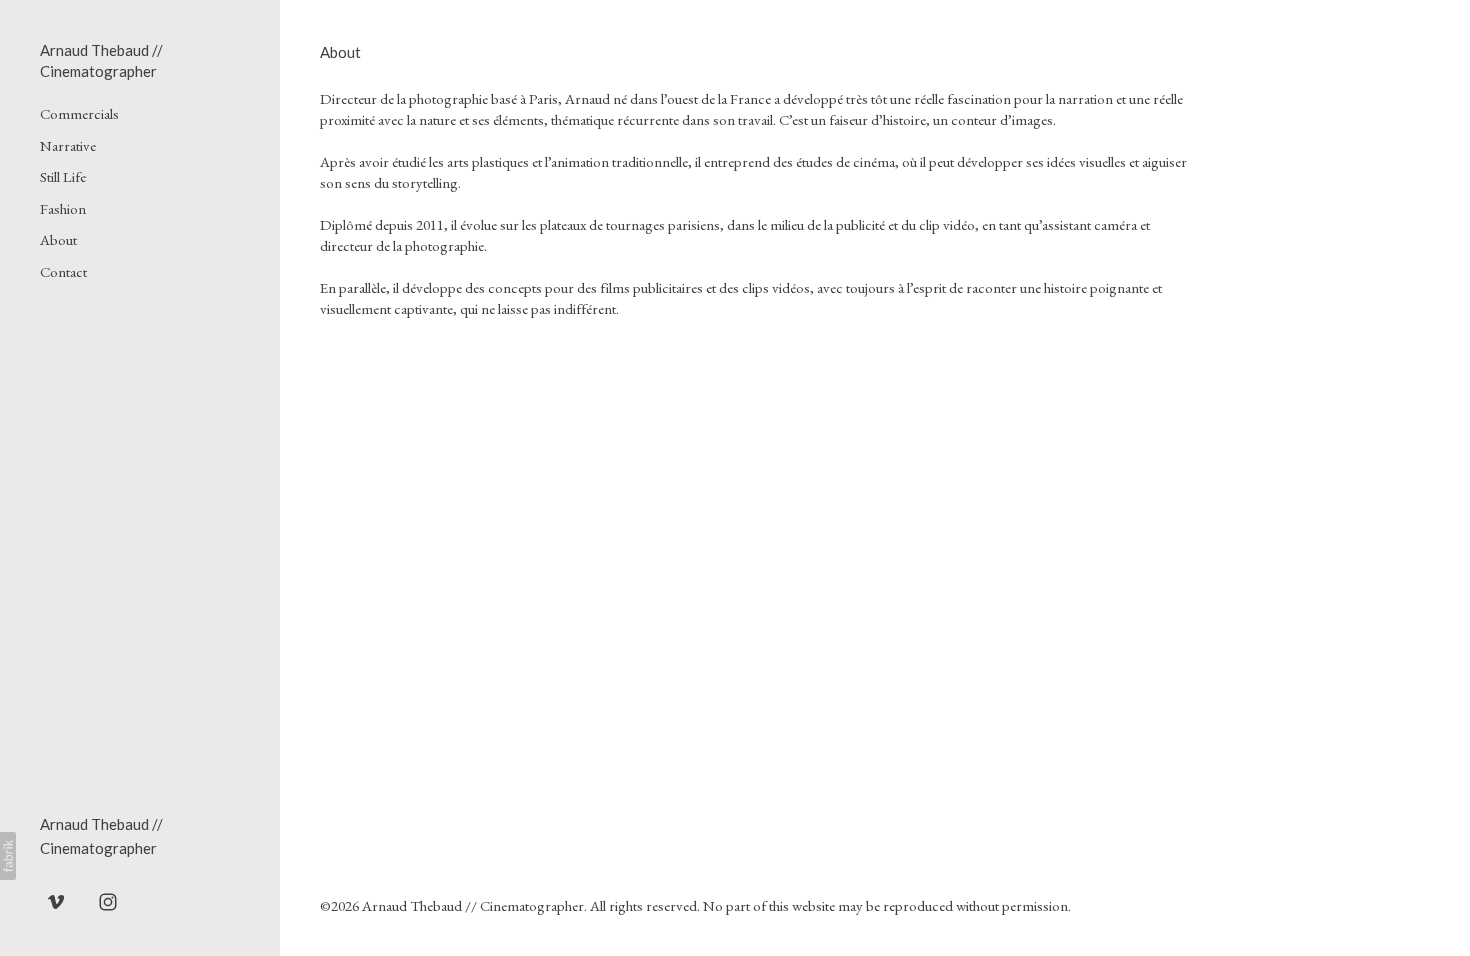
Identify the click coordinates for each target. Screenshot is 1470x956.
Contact (63, 271)
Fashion (63, 208)
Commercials (79, 113)
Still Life (63, 176)
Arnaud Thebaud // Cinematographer (473, 905)
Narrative (68, 145)
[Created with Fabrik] (8, 856)
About (58, 239)
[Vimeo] (56, 901)
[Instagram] (108, 901)
